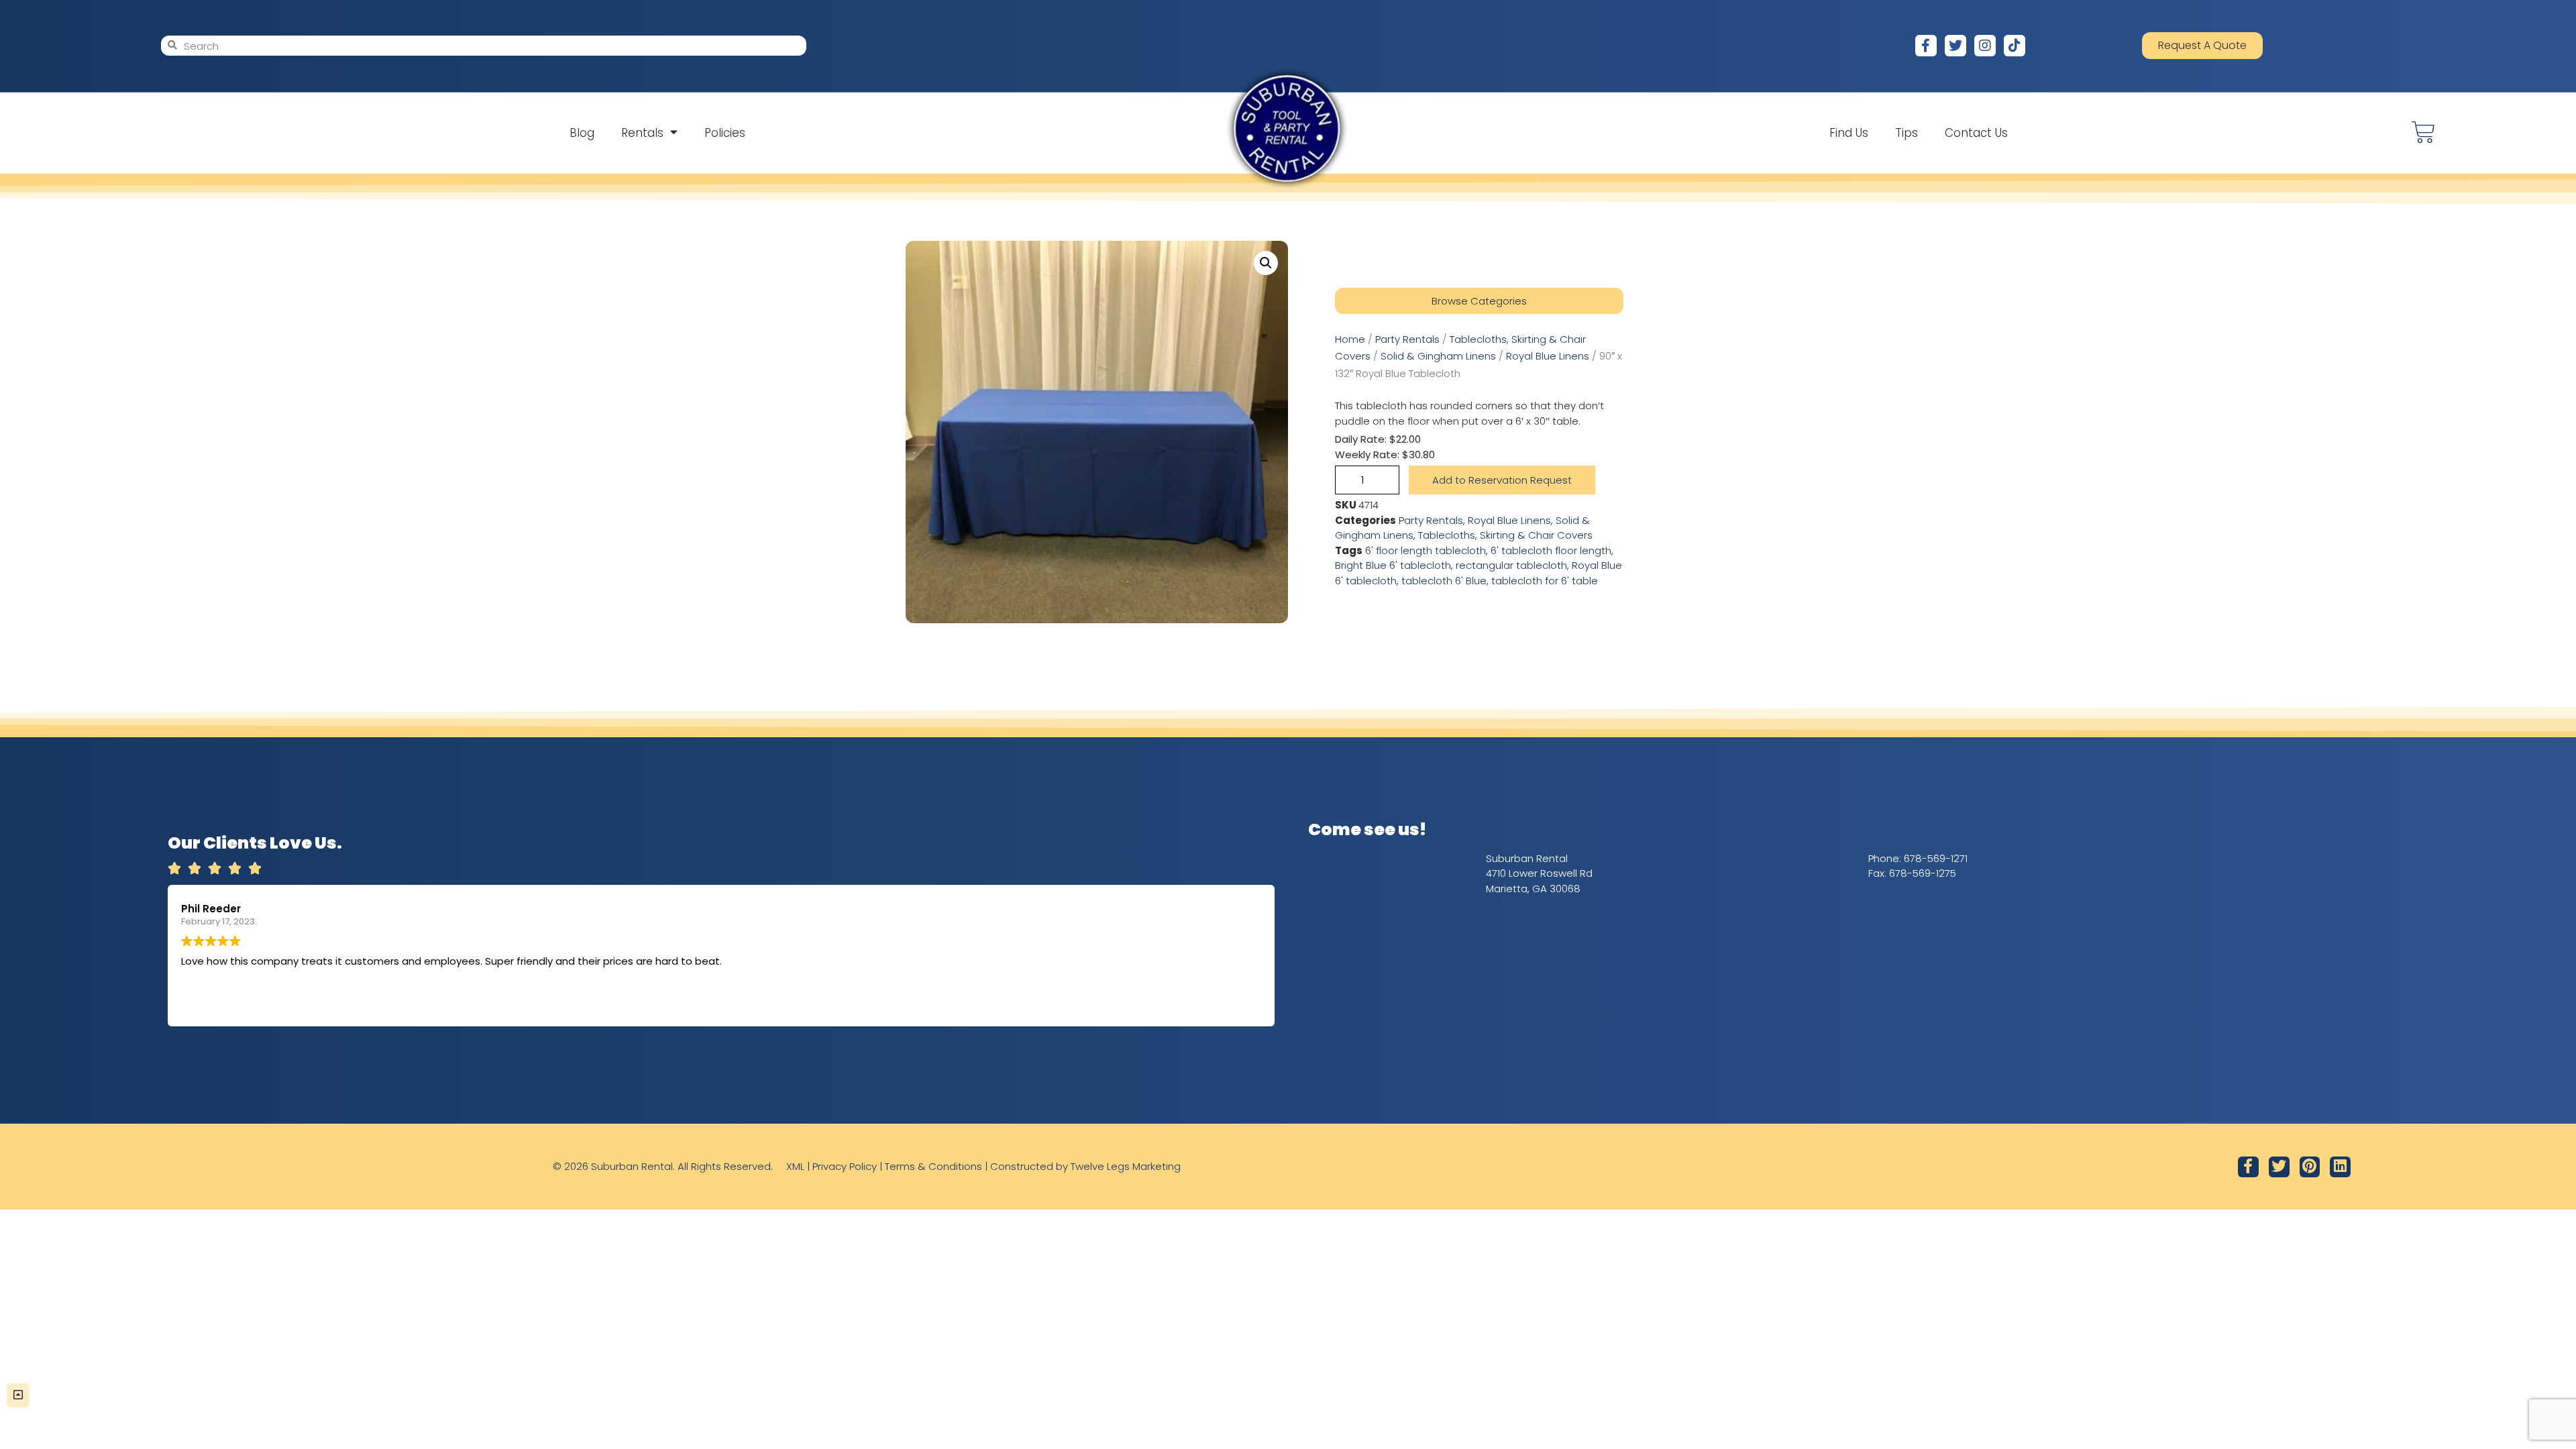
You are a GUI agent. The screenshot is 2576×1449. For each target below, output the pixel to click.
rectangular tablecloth (1511, 565)
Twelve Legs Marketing (1126, 1166)
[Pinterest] (2310, 1167)
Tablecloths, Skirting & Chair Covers (1505, 535)
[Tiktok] (2015, 46)
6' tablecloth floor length (1551, 550)
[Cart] (2423, 132)
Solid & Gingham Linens (1438, 356)
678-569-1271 (1936, 858)
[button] (1266, 263)
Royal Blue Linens (1548, 356)
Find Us (1849, 133)
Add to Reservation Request (1502, 480)
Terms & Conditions (933, 1166)
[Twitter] (1955, 46)
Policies (725, 133)
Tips (1907, 133)
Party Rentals (1407, 339)
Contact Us (1976, 133)
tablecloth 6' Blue (1444, 581)
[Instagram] (1985, 46)
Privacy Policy (845, 1166)
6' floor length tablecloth (1426, 550)
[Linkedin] (2340, 1167)
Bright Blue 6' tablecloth (1393, 565)
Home (1350, 339)
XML (795, 1166)
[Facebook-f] (1926, 46)
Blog (582, 133)
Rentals (642, 133)
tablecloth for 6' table (1545, 581)
